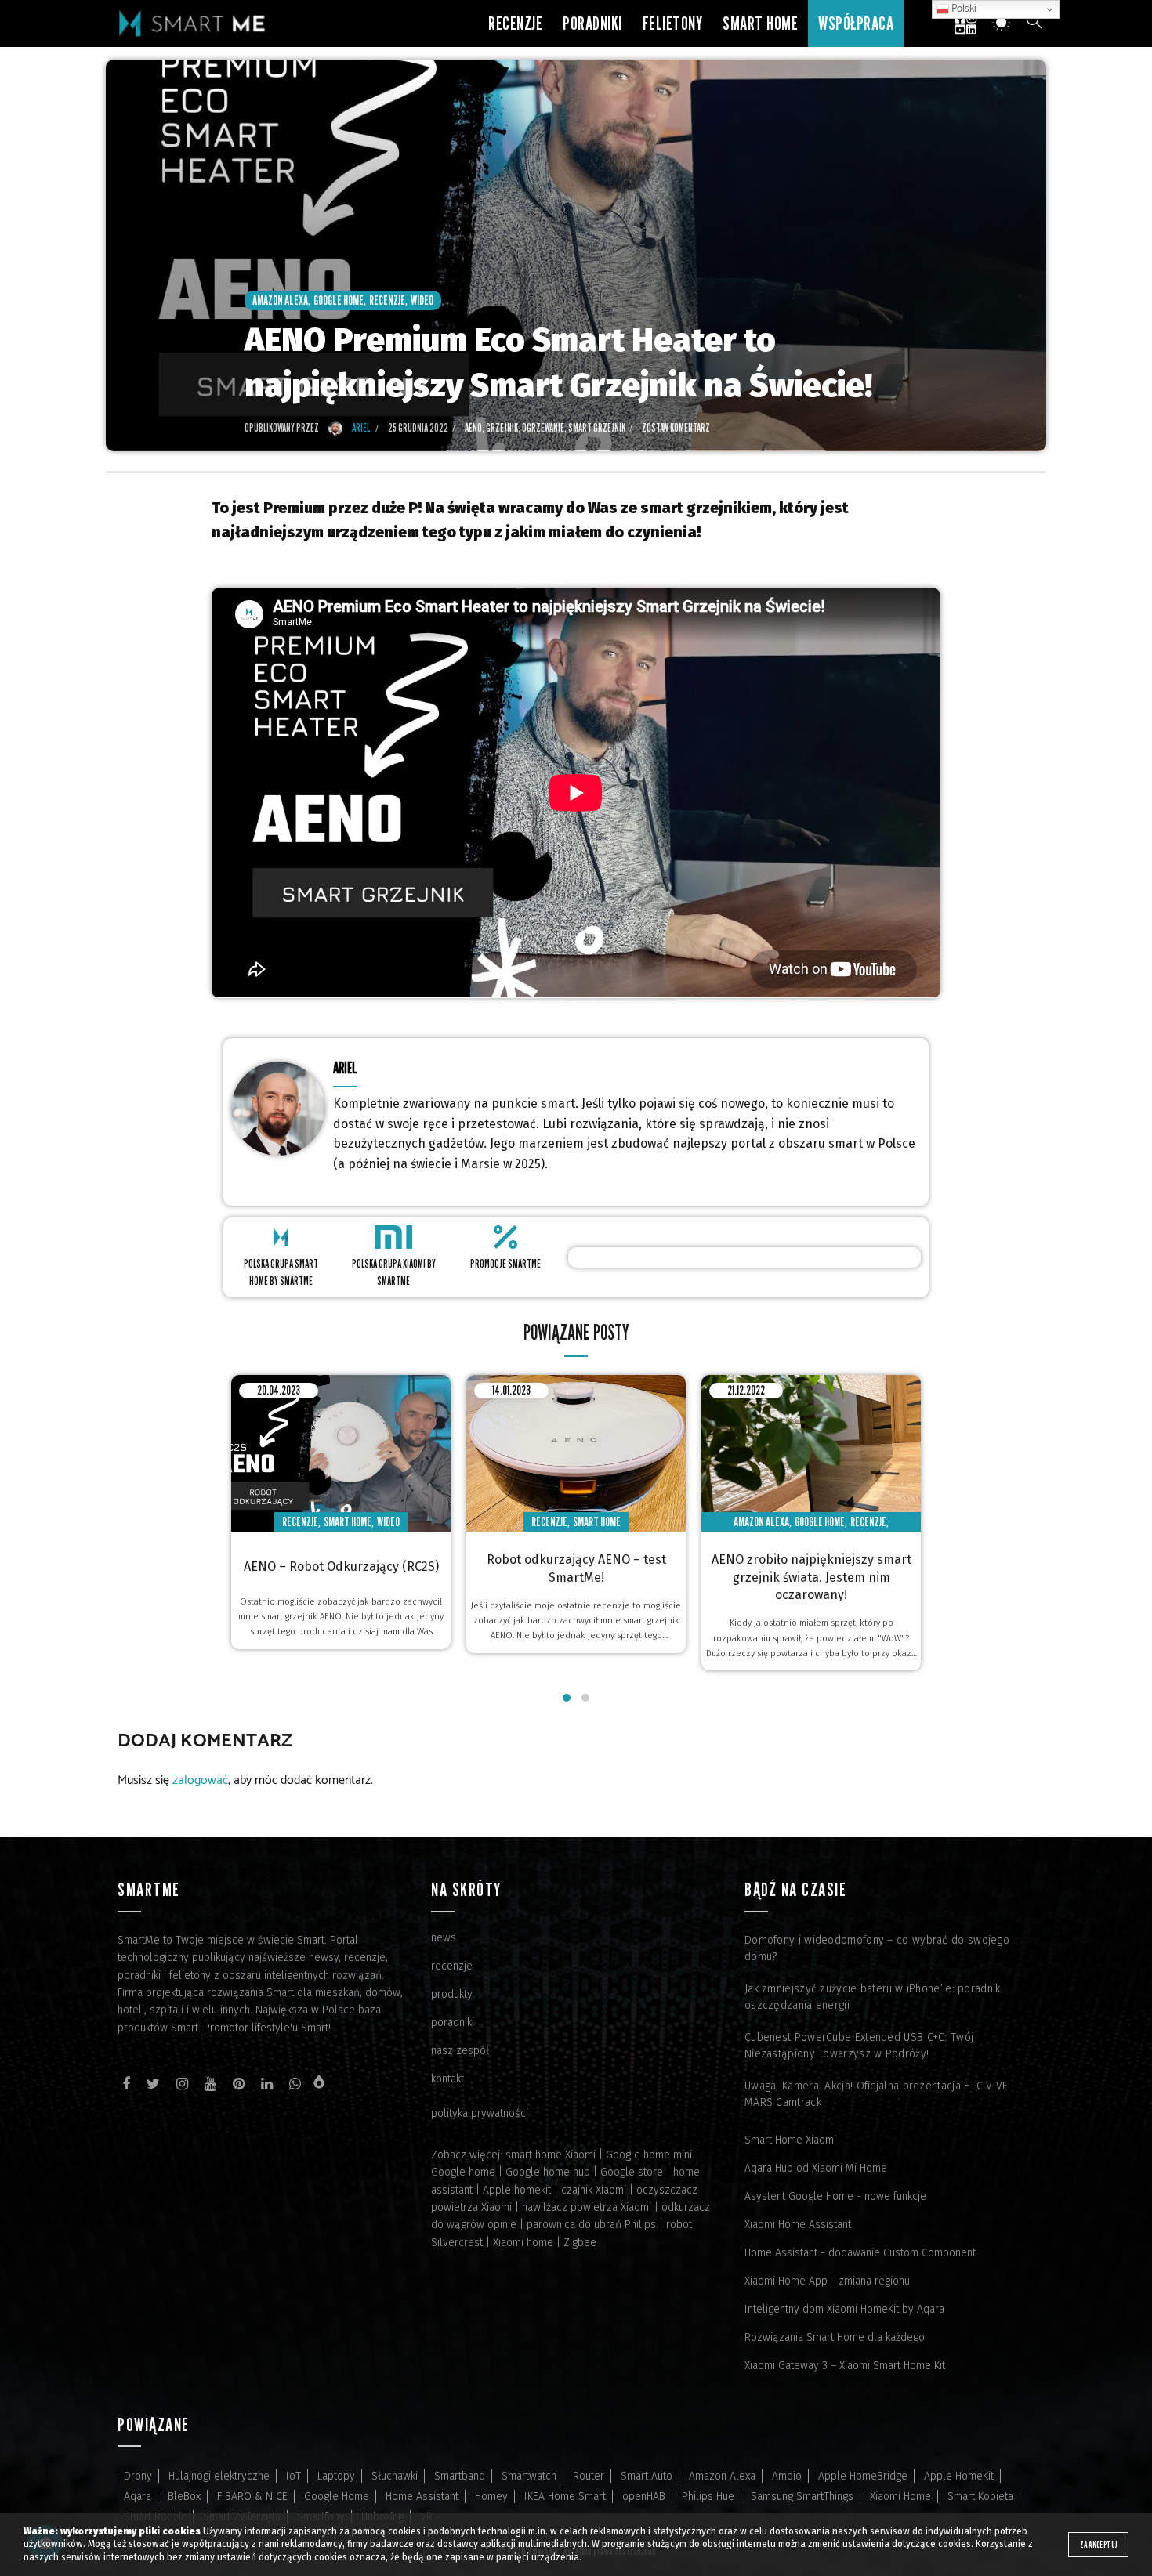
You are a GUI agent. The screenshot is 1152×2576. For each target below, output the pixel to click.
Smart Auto (647, 2476)
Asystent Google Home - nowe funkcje (835, 2196)
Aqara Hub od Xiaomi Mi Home (816, 2168)
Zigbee (580, 2243)
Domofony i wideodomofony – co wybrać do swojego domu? (877, 1948)
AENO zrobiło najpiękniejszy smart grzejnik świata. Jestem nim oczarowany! (811, 1577)
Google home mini (649, 2155)
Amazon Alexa (280, 300)
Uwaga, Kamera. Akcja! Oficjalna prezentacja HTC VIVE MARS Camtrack (877, 2094)
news (444, 1938)
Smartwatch (529, 2476)
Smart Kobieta (980, 2496)
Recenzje (515, 23)
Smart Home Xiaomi (790, 2140)
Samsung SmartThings (802, 2496)
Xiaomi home (523, 2243)
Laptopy (336, 2476)
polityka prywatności (480, 2113)
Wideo (422, 300)
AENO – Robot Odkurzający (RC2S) (341, 1567)
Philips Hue (708, 2496)
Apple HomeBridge (863, 2476)
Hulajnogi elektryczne (219, 2476)
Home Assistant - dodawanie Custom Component (860, 2253)
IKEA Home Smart (565, 2496)
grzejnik (502, 427)
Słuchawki (395, 2476)
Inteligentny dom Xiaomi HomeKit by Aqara (844, 2309)
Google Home (339, 300)
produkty (452, 1994)
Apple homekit (517, 2190)
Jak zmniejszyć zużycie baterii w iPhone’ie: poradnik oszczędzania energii (873, 1997)
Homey (491, 2496)
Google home (463, 2172)
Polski (963, 9)
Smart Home (760, 23)
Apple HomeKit (959, 2476)
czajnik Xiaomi (594, 2190)
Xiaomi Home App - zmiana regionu (827, 2281)
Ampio (787, 2476)
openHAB (644, 2496)
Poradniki (592, 23)
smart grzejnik (597, 427)
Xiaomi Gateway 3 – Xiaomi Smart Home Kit (845, 2366)
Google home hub (548, 2172)
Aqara (138, 2496)
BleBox (184, 2496)
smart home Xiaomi (551, 2155)
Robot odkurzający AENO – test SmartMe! (576, 1568)
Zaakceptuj (1098, 2544)
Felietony (673, 23)
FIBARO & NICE (252, 2496)
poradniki (453, 2022)
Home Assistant (422, 2496)
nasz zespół (460, 2051)
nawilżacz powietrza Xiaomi (587, 2207)
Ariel (345, 1067)
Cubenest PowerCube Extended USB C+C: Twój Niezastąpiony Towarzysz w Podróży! (859, 2046)
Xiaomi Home (900, 2496)
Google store (632, 2172)
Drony (138, 2476)
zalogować (200, 1780)
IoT (293, 2476)
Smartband (460, 2476)
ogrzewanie (543, 427)
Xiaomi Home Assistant (798, 2225)
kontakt (447, 2079)
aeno (473, 427)
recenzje (452, 1966)
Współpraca (856, 23)
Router (589, 2476)
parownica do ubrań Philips (591, 2225)
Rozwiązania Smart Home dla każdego (835, 2337)
